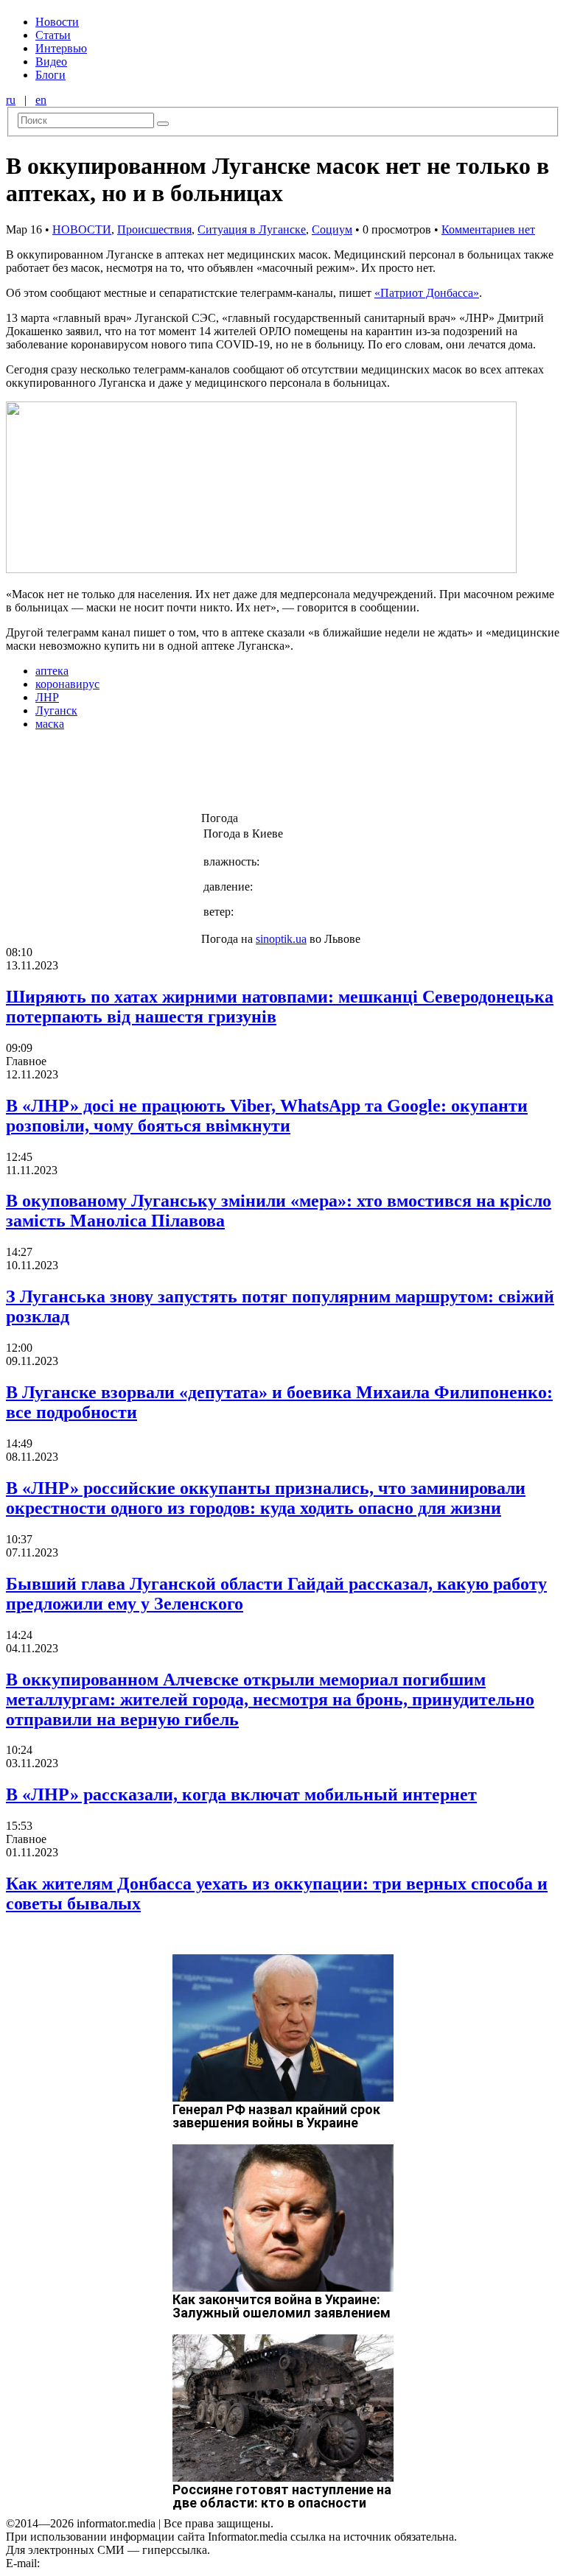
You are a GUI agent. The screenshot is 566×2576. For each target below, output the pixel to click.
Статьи (53, 35)
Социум (332, 229)
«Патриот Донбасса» (427, 293)
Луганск (56, 710)
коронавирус (67, 684)
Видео (51, 62)
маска (50, 724)
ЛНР (47, 697)
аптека (52, 671)
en (41, 100)
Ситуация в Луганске (252, 229)
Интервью (61, 48)
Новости (57, 22)
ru (11, 100)
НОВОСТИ (82, 229)
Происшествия (154, 229)
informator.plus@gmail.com (108, 2563)
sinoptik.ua (281, 939)
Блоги (50, 75)
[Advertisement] (238, 776)
